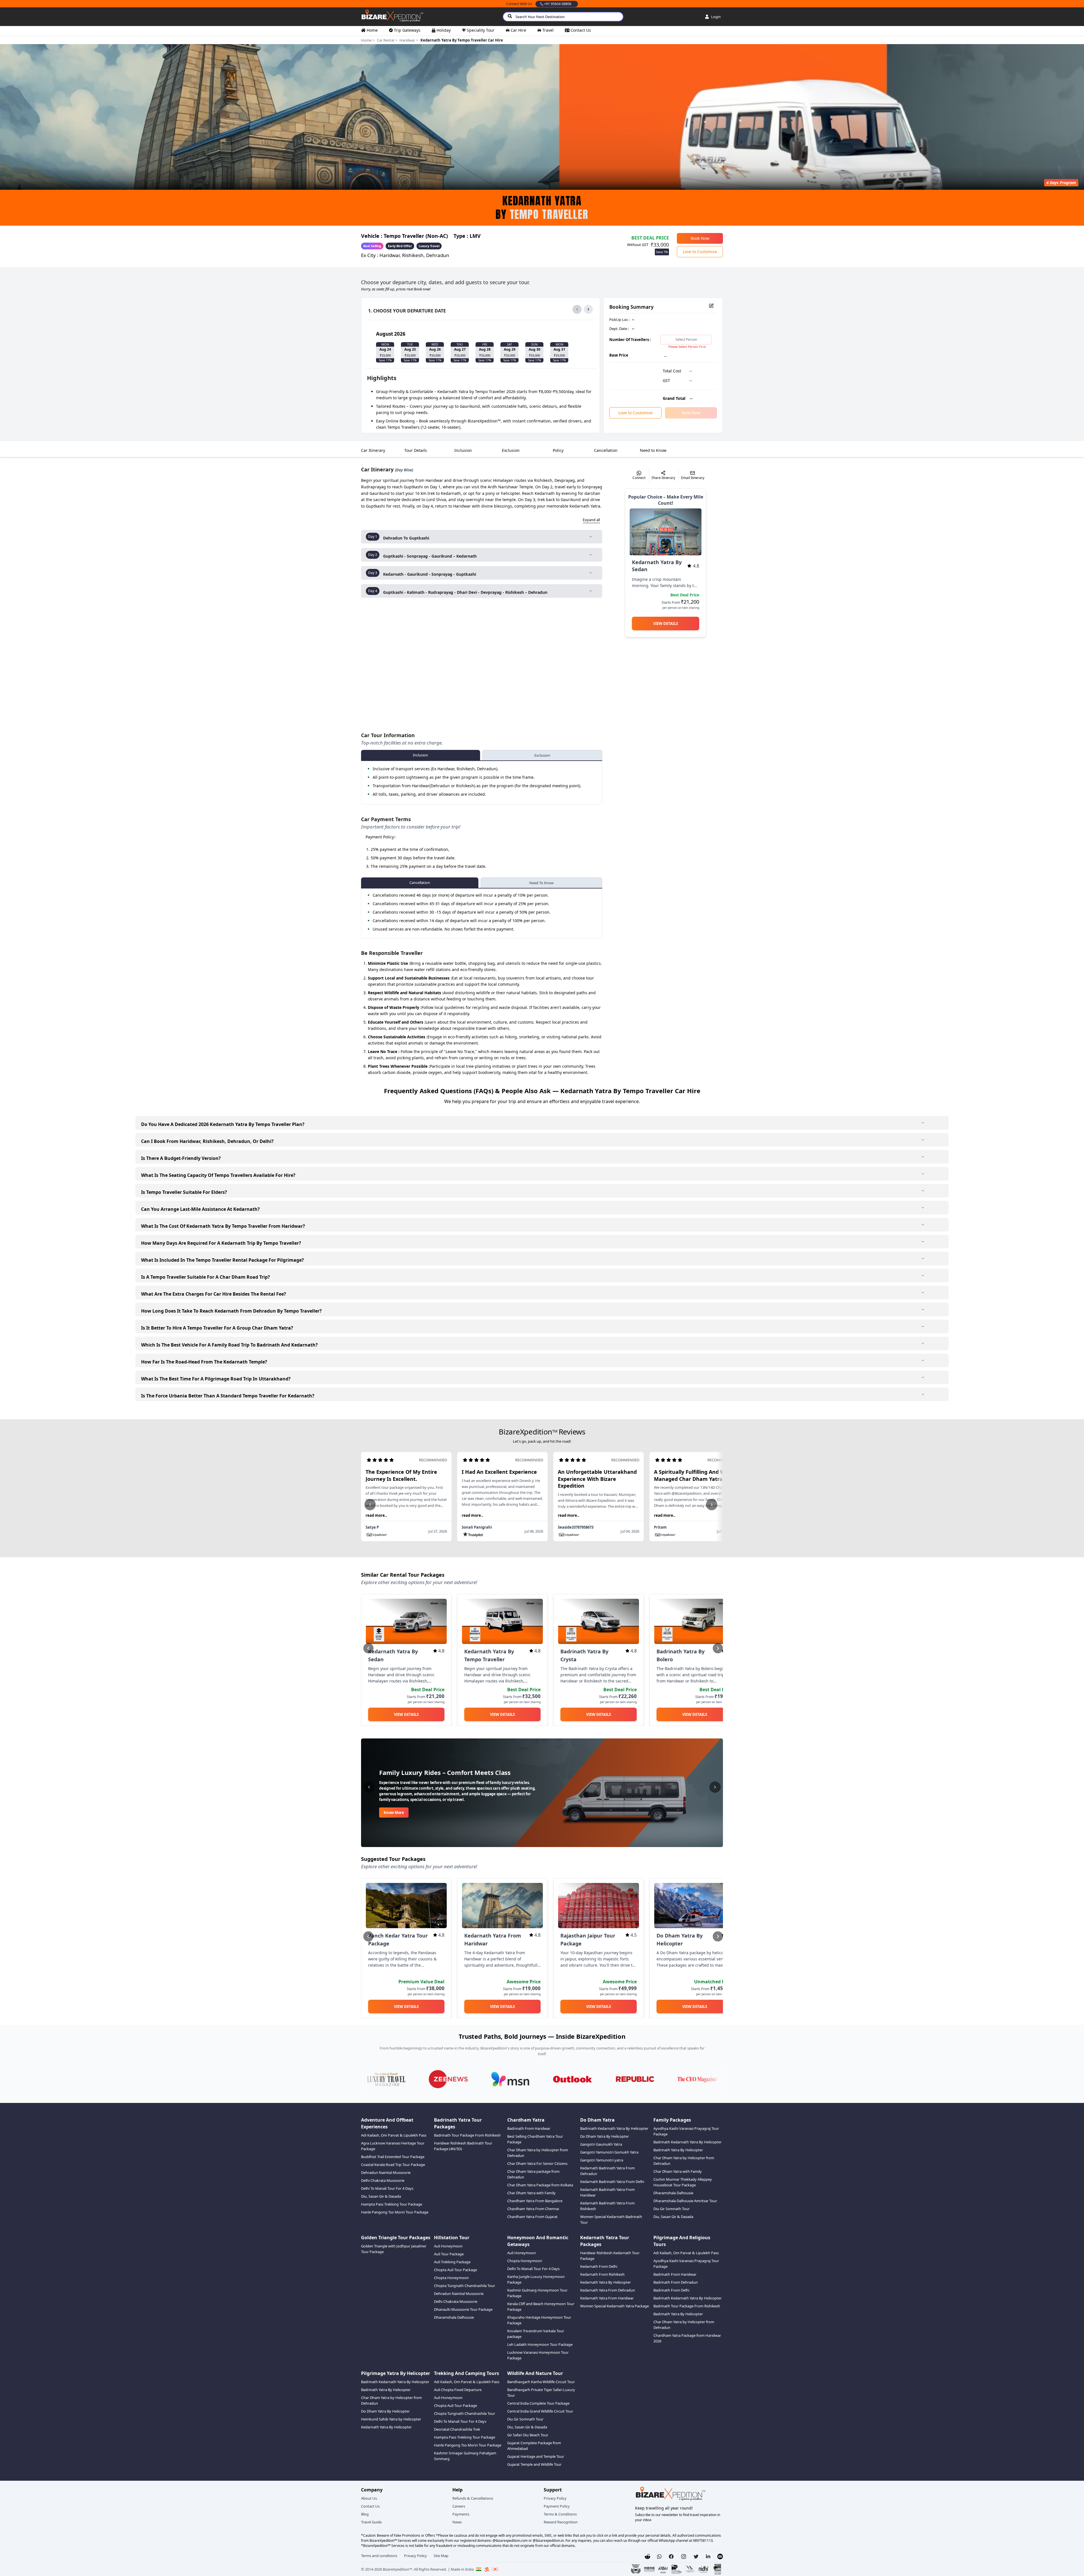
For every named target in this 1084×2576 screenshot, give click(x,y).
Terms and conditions (379, 2556)
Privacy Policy (555, 2498)
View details (666, 623)
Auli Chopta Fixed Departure (458, 2390)
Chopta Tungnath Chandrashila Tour (465, 2286)
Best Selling (372, 246)
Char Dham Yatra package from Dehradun (533, 2174)
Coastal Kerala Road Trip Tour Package (393, 2165)
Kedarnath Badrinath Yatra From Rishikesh (607, 2206)
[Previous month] (577, 309)
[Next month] (588, 309)
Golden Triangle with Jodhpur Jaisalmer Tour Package (394, 2249)
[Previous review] (370, 1505)
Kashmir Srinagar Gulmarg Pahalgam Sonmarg (465, 2456)
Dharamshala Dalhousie (673, 2193)
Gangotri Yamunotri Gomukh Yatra (609, 2152)
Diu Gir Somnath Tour (671, 2209)
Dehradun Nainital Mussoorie (386, 2172)
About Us (369, 2498)
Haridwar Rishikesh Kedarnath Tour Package (610, 2256)
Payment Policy (557, 2506)
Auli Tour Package (449, 2254)
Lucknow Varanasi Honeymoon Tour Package (538, 2355)
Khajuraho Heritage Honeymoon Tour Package (539, 2320)
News (457, 2522)
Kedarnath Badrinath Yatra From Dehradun (607, 2171)
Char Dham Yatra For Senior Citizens (537, 2163)
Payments (461, 2514)
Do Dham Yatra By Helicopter (604, 2136)
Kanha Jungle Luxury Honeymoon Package (536, 2279)
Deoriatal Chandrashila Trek (457, 2429)
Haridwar (407, 40)
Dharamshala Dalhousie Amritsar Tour (685, 2201)
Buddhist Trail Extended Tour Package (393, 2157)
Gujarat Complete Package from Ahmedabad (534, 2446)
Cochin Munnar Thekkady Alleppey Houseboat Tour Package (683, 2182)
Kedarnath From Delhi (599, 2266)
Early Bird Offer (400, 246)
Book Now (700, 238)
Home (366, 40)
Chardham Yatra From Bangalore (535, 2201)
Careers (459, 2506)
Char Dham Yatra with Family (531, 2193)
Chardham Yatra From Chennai (533, 2209)
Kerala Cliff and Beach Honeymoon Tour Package (541, 2307)
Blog (365, 2514)
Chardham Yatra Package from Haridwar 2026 (687, 2338)
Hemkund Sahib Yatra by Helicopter (391, 2419)
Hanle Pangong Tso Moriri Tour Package (395, 2212)
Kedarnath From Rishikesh (602, 2274)
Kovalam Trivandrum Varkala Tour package (536, 2334)
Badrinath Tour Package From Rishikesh (467, 2135)
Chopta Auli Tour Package (455, 2270)
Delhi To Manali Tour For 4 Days (387, 2188)
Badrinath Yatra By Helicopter (678, 2150)
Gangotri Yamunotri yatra (602, 2160)
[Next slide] (718, 1648)
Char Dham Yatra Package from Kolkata (540, 2185)
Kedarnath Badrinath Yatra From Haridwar (607, 2192)
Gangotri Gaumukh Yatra (601, 2144)
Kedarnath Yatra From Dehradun (608, 2290)
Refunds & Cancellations (473, 2498)
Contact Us (370, 2506)
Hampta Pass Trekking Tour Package (392, 2204)
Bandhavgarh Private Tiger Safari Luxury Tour (541, 2392)
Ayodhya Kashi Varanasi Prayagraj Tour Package (686, 2131)
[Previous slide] (368, 1648)
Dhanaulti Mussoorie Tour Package (463, 2309)
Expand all (591, 520)
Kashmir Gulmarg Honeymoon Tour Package (537, 2293)
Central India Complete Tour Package (538, 2403)
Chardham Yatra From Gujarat (532, 2217)
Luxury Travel (429, 246)
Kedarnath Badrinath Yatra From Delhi (612, 2182)
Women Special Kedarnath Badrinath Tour (611, 2219)
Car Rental (386, 40)
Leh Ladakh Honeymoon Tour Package (540, 2344)
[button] (659, 2556)
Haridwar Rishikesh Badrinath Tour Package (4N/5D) (463, 2146)
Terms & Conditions (560, 2514)
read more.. (376, 1515)
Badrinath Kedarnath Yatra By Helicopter (614, 2128)
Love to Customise (700, 252)
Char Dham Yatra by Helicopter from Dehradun (538, 2153)
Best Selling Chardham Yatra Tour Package (535, 2139)
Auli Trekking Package (452, 2262)
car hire (518, 30)
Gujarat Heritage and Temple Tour (536, 2456)
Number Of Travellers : (630, 340)
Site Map (441, 2556)
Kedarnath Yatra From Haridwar (607, 2298)
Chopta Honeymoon (451, 2278)
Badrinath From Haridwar (529, 2128)
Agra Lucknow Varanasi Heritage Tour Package (393, 2146)
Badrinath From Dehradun (676, 2282)
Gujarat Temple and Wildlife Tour (534, 2464)
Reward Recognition (561, 2522)
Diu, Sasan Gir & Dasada (381, 2196)
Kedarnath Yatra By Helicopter (605, 2282)
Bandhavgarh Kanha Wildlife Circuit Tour (541, 2382)
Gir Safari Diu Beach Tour (528, 2435)
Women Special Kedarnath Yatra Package (615, 2306)
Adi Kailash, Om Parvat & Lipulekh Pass (394, 2135)
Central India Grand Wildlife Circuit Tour (540, 2411)
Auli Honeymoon (448, 2246)
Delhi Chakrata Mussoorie (383, 2180)
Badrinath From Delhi (671, 2290)
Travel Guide (371, 2522)
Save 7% (662, 252)
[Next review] (712, 1505)
